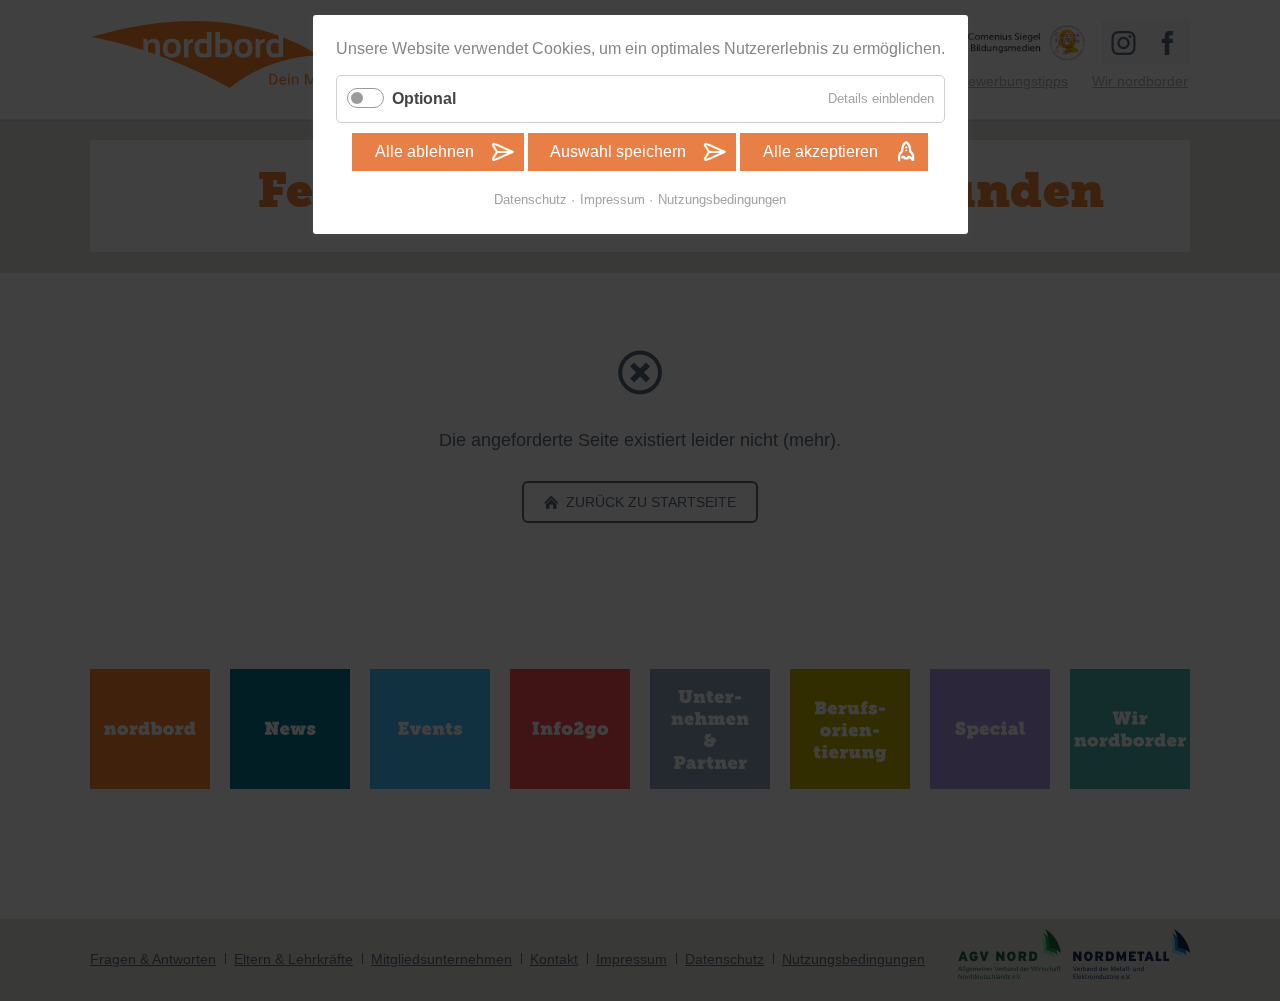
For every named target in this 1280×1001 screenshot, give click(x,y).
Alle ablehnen (424, 151)
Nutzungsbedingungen (722, 199)
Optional (424, 98)
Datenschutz (530, 199)
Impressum (612, 199)
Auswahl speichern (618, 151)
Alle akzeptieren (820, 151)
